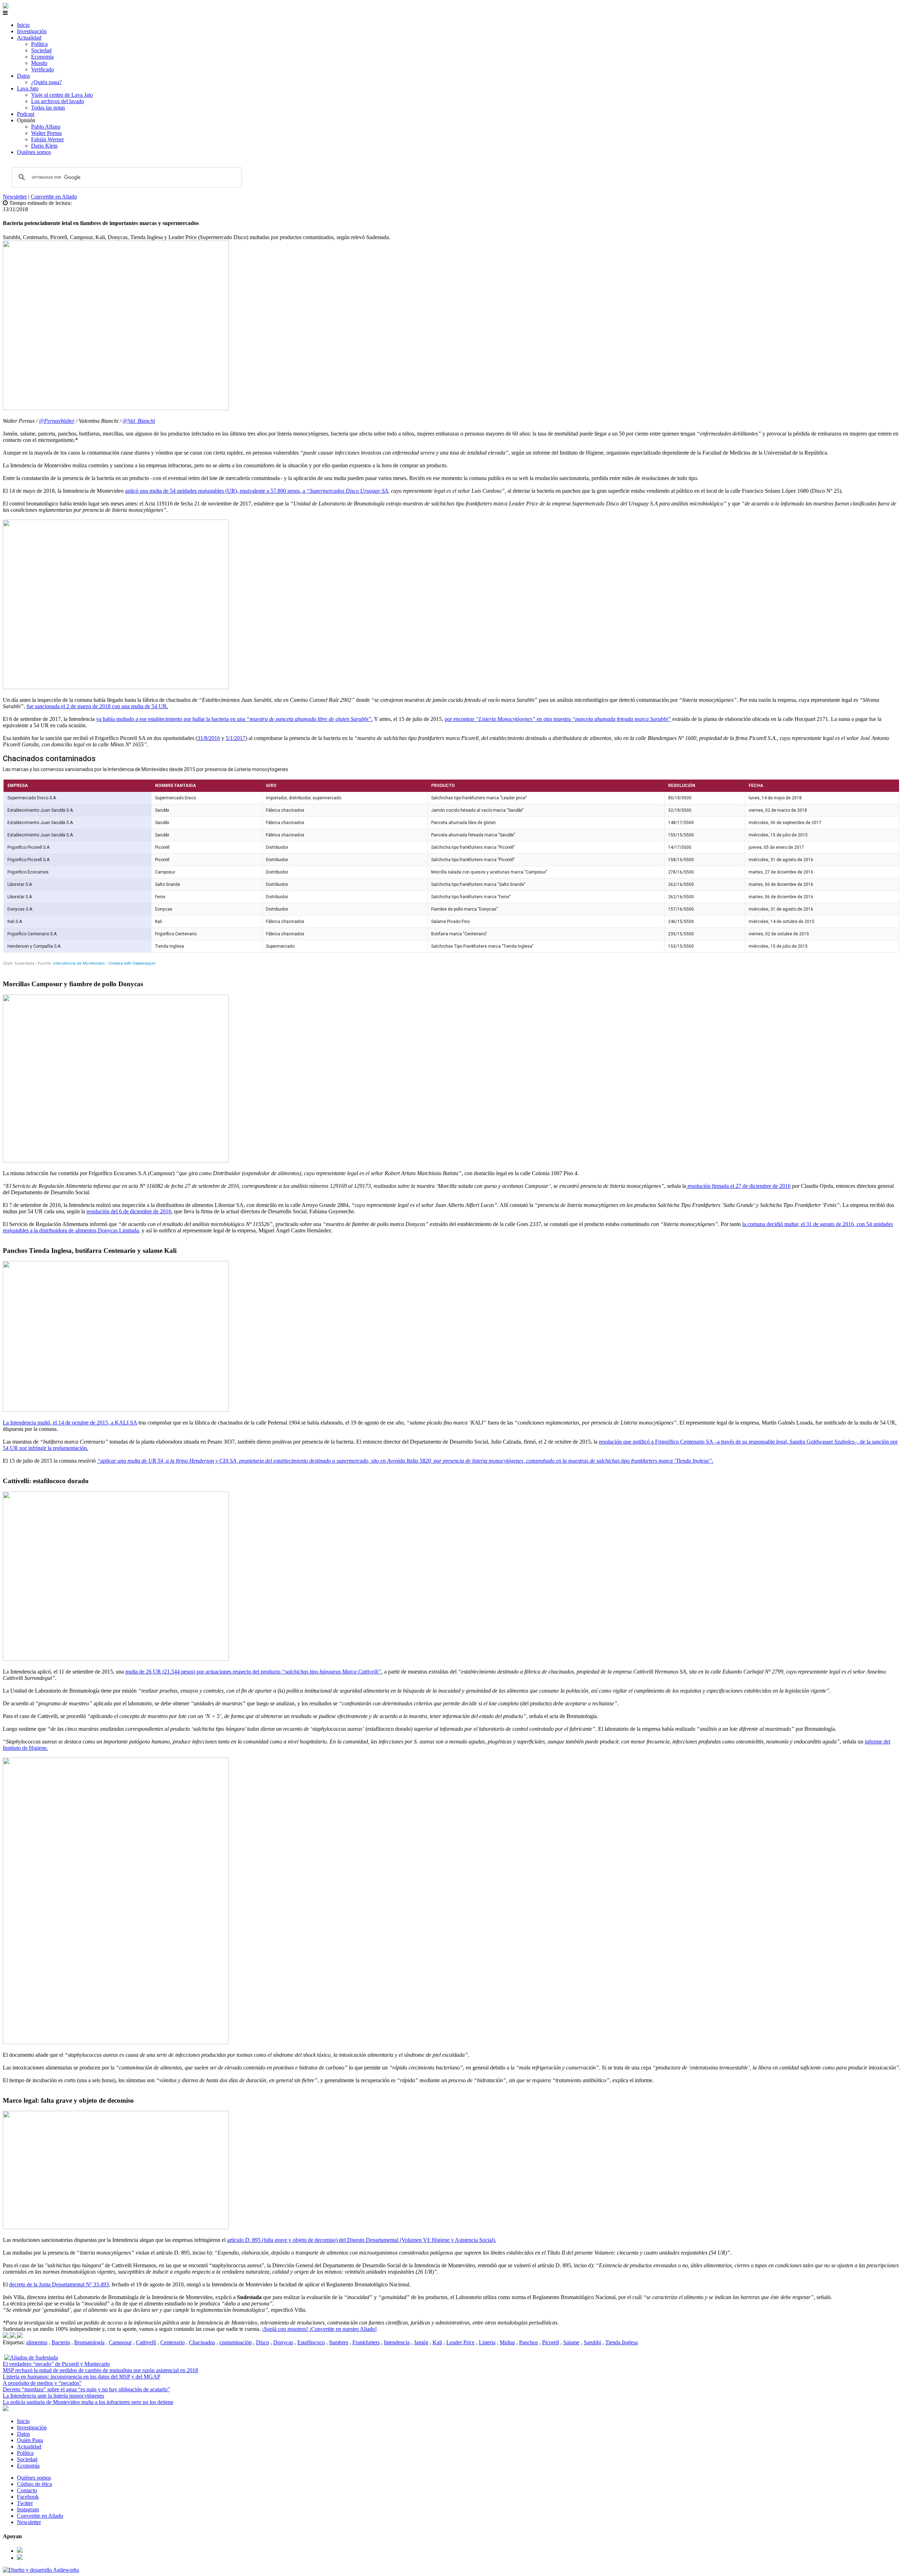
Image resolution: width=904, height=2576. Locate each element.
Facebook (28, 2497)
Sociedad (41, 50)
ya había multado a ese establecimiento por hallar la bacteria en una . (234, 719)
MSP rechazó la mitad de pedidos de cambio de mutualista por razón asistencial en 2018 (100, 2370)
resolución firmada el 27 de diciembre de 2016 (738, 1186)
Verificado (43, 69)
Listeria (487, 2342)
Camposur (120, 2342)
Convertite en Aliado (54, 197)
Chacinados (202, 2342)
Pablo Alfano (46, 127)
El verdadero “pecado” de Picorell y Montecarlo (56, 2364)
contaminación (236, 2342)
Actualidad (29, 38)
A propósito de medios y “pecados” (42, 2383)
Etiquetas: (14, 2342)
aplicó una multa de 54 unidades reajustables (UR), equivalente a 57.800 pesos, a (216, 491)
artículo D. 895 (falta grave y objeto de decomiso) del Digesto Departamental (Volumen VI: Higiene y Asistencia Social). (362, 2240)
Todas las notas (48, 108)
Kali (437, 2342)
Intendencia (397, 2342)
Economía (42, 57)
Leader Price (460, 2342)
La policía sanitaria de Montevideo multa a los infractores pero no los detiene (88, 2402)
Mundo (39, 63)
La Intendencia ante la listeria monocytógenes (53, 2396)
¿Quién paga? (46, 82)
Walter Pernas (46, 133)
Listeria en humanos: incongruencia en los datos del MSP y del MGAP (82, 2377)
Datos (23, 76)
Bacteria (61, 2342)
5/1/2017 (236, 738)
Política (39, 44)
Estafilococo (311, 2342)
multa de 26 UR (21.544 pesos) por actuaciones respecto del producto (253, 1672)
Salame (571, 2342)
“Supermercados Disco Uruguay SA (347, 491)
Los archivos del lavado (58, 101)
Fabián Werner (47, 139)
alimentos (37, 2342)
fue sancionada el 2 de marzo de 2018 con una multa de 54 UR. (97, 706)
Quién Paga (30, 2440)
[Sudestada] (6, 7)
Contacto (27, 2490)
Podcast (26, 114)
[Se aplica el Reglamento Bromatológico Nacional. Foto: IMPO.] (20, 2336)
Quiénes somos (34, 152)
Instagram (28, 2509)
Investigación (32, 31)
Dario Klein (44, 146)
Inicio (23, 25)
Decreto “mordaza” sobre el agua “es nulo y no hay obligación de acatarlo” (86, 2389)
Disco (263, 2342)
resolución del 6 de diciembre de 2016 (129, 1211)
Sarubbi (592, 2342)
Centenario (173, 2342)
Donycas (283, 2342)
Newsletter (15, 197)
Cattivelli (146, 2342)
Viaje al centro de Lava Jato (62, 95)
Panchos (528, 2342)
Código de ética (34, 2484)
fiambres (339, 2342)
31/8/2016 (209, 738)
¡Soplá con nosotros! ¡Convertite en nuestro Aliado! (319, 2329)
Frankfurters (366, 2342)
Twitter (25, 2503)
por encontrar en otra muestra (558, 719)
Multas (507, 2342)
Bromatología (89, 2342)
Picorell (551, 2342)
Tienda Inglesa (621, 2342)
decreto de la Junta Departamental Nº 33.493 (59, 2284)
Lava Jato (28, 88)
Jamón (421, 2342)
